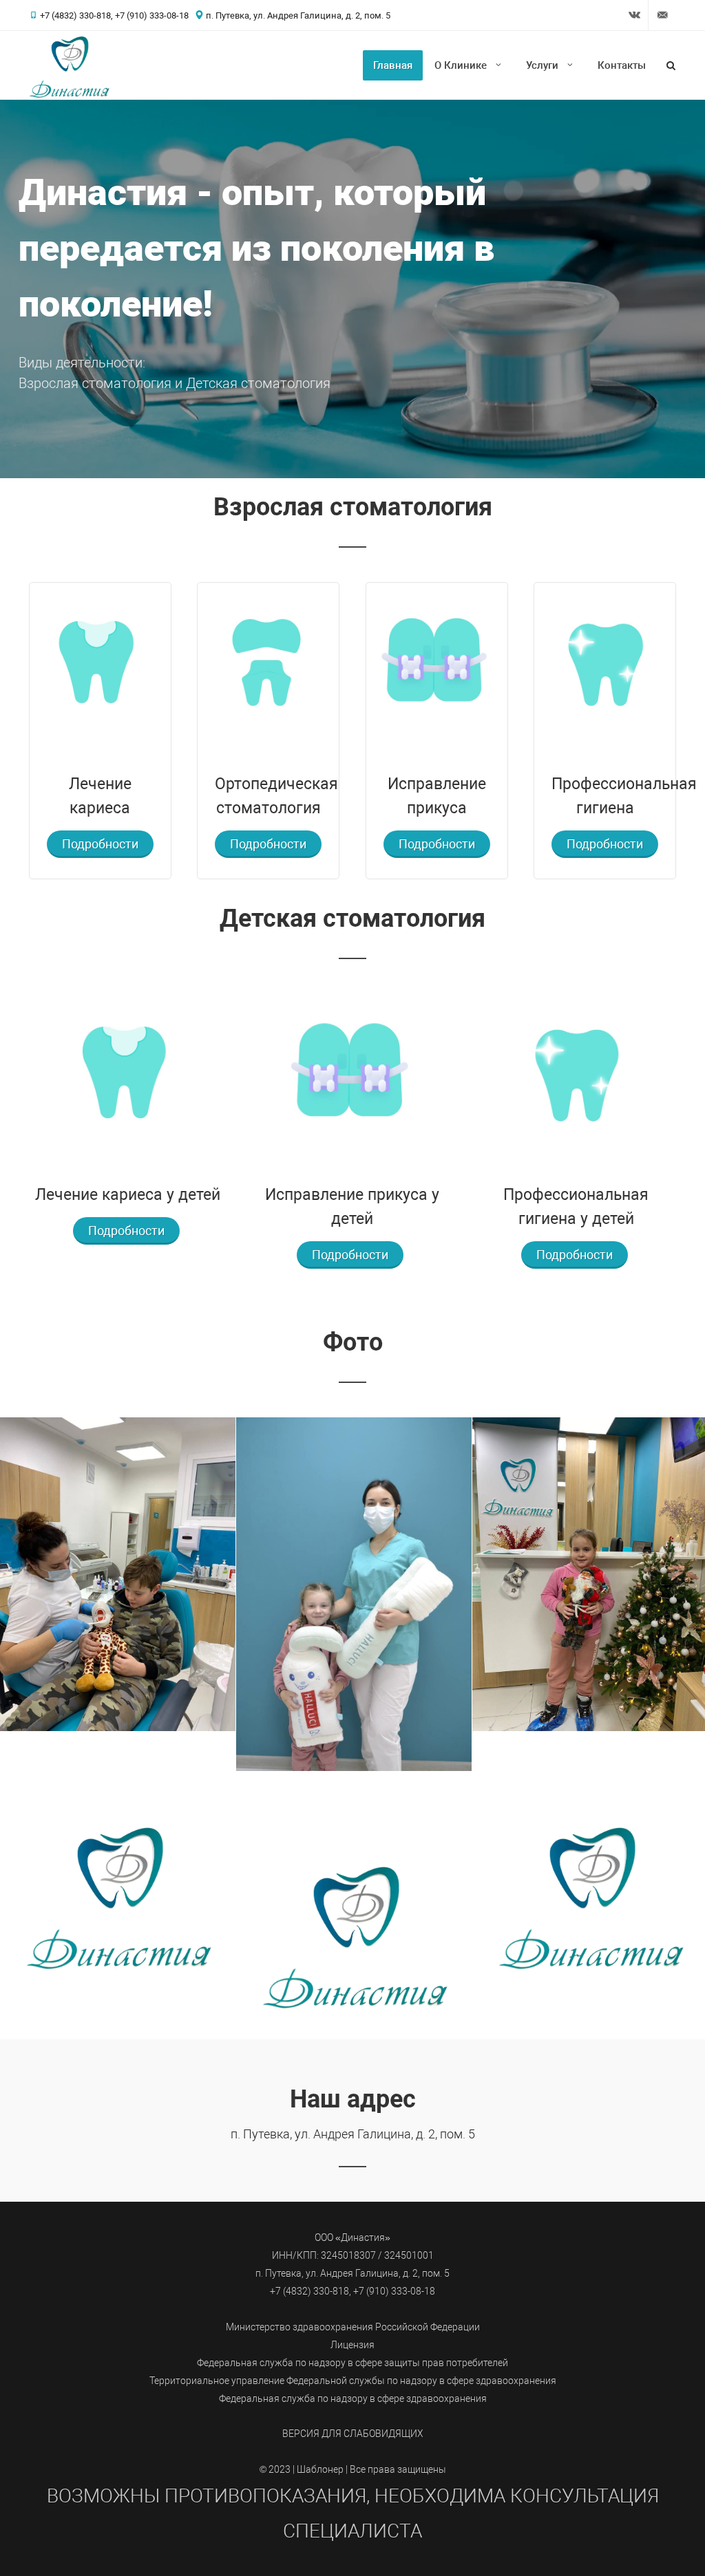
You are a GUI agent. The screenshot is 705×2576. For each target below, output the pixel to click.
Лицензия (352, 2345)
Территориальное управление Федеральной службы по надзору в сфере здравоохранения (353, 2381)
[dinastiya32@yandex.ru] (662, 15)
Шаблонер (320, 2470)
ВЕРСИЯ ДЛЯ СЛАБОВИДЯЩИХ (353, 2434)
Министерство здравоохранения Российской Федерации (353, 2327)
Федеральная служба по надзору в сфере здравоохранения (353, 2399)
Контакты (622, 65)
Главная (393, 65)
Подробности (100, 844)
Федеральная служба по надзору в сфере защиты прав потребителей (352, 2363)
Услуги (542, 65)
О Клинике (461, 65)
